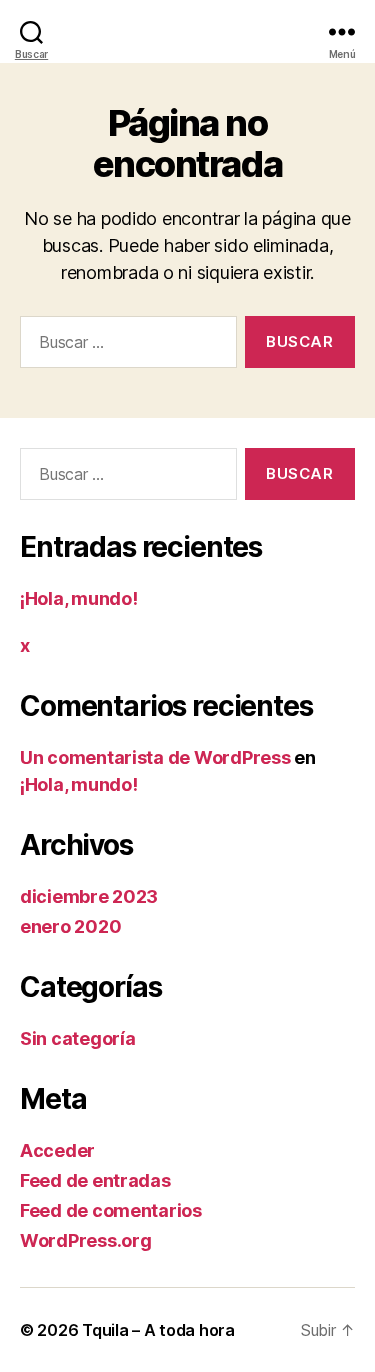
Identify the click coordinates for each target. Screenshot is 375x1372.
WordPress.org (86, 1240)
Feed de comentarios (111, 1210)
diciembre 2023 (89, 896)
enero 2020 (70, 926)
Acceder (57, 1150)
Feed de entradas (95, 1180)
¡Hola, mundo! (79, 598)
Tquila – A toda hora (158, 1330)
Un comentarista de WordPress (155, 757)
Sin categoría (78, 1038)
